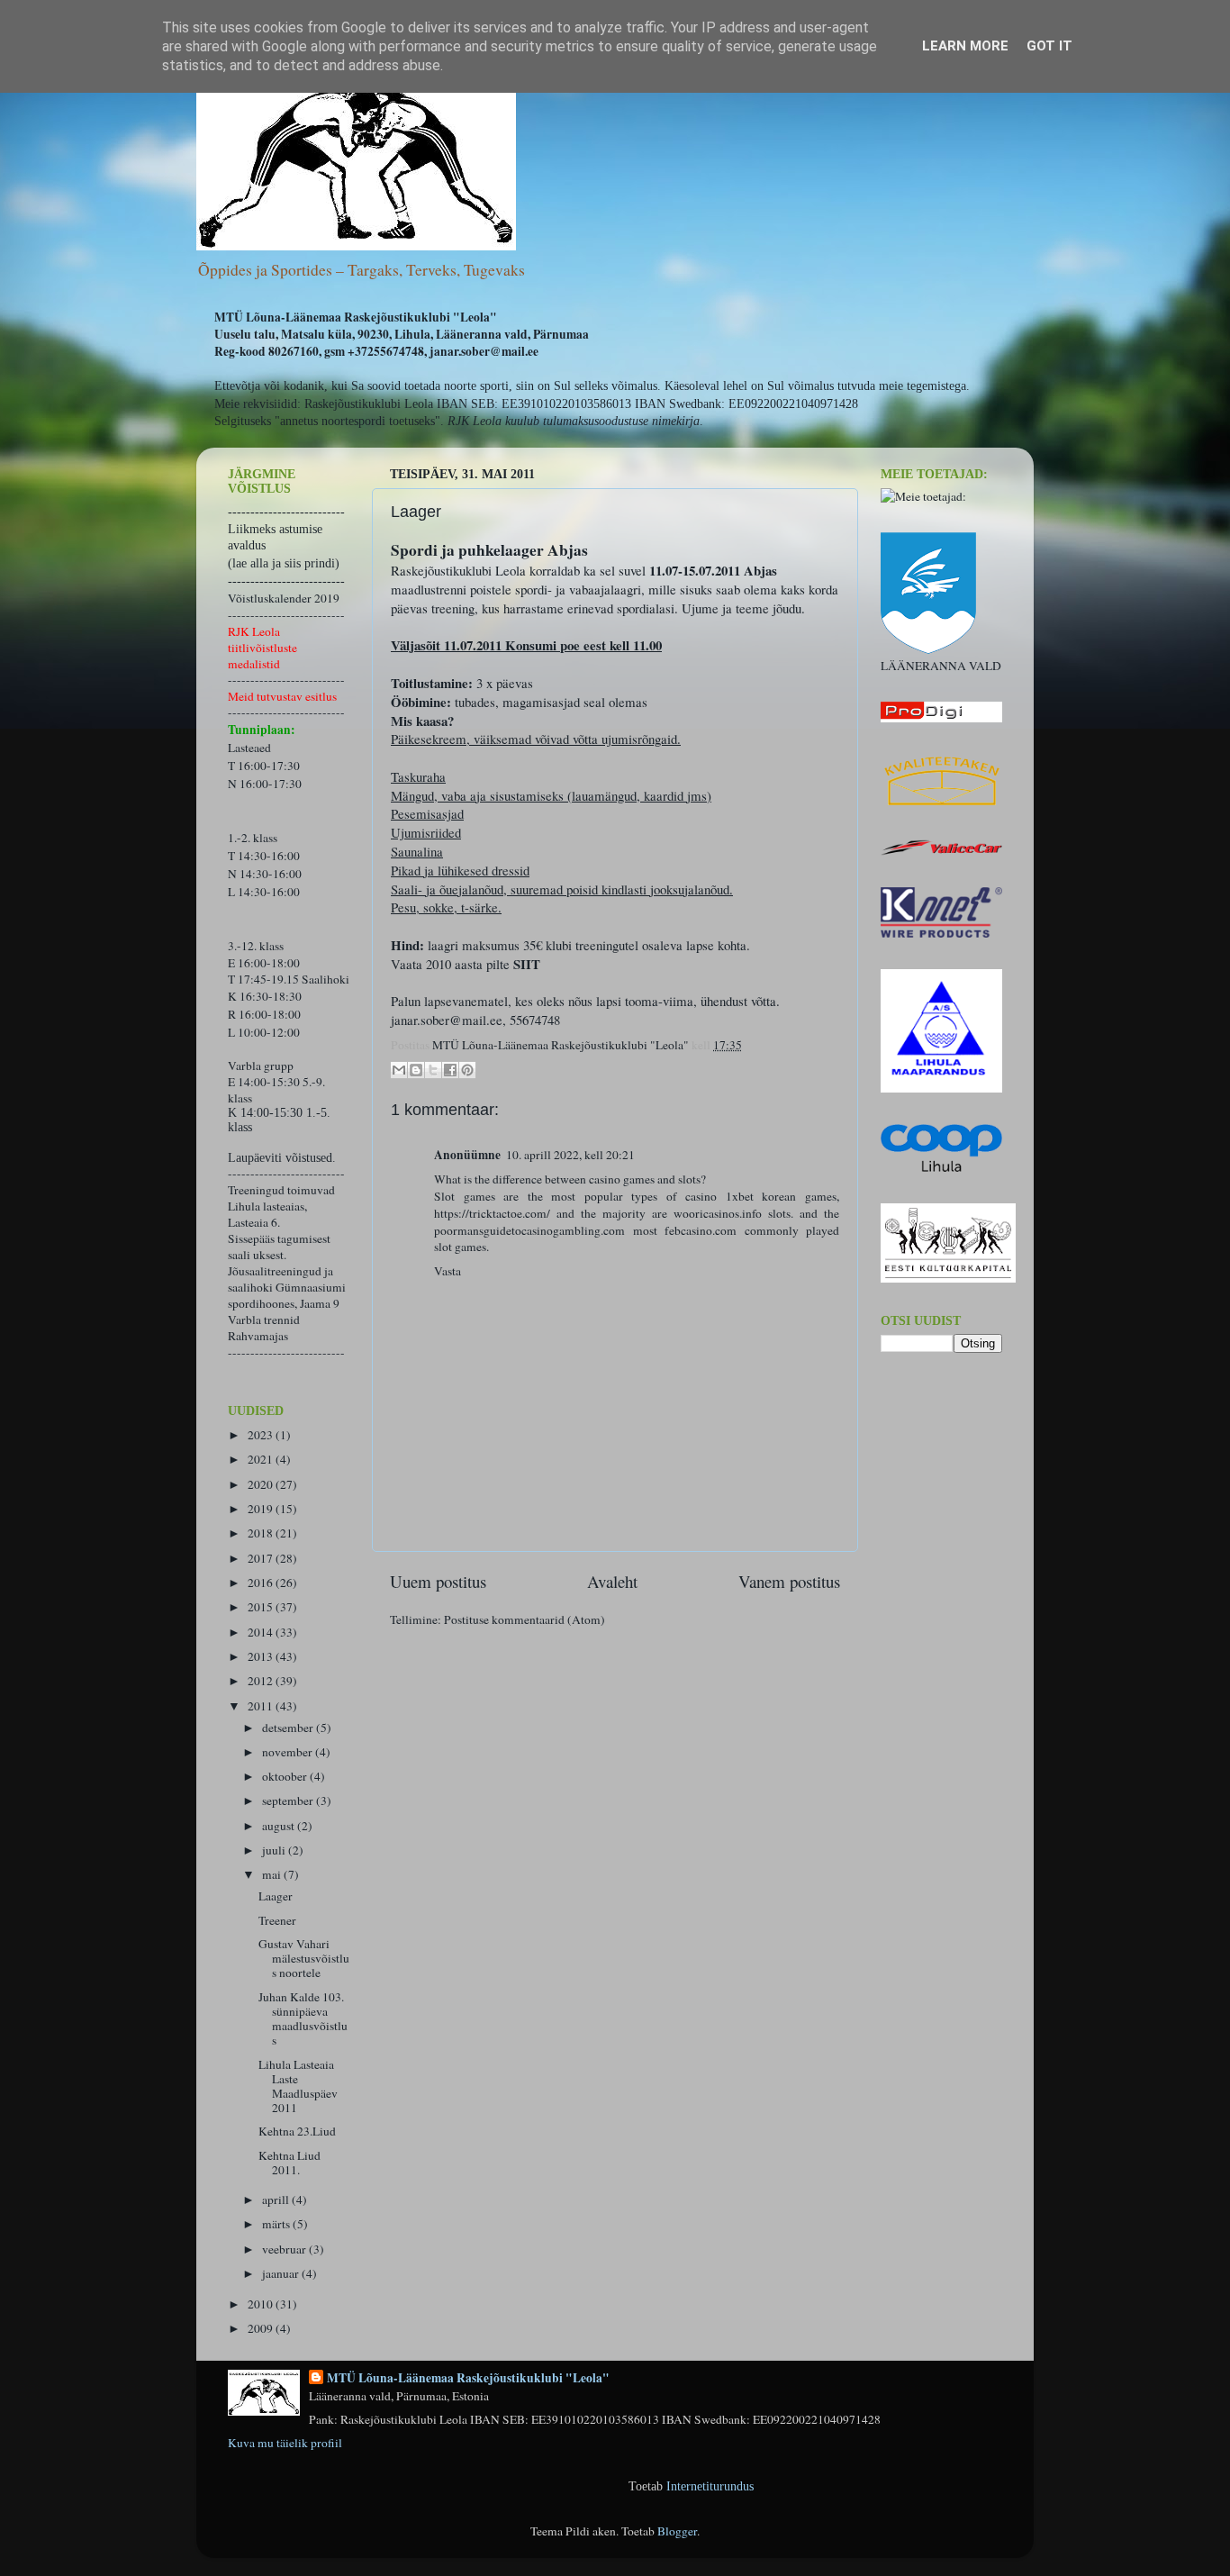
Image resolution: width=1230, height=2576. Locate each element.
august (280, 1826)
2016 (262, 1583)
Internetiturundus (710, 2486)
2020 (262, 1484)
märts (277, 2224)
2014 (262, 1632)
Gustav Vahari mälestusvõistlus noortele (304, 1958)
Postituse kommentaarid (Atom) (525, 1619)
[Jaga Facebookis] (450, 1070)
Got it (1049, 46)
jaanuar (282, 2273)
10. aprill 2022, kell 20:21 (570, 1155)
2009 (262, 2328)
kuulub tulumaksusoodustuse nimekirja (602, 421)
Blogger (677, 2531)
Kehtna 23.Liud (297, 2131)
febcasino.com (701, 1230)
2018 (262, 1533)
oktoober (286, 1776)
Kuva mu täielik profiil (285, 2443)
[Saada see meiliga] (399, 1070)
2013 (262, 1656)
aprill (277, 2200)
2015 (262, 1607)
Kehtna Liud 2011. (289, 2163)
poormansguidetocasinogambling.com (529, 1230)
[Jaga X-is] (433, 1070)
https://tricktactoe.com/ (492, 1213)
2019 (262, 1509)
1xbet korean (761, 1196)
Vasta (448, 1271)
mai (273, 1874)
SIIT (527, 964)
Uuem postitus (438, 1581)
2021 (262, 1459)
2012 (262, 1681)
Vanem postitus (789, 1581)
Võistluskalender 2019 (284, 598)
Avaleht (612, 1581)
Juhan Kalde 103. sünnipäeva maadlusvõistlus (303, 2019)
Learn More (965, 46)
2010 (262, 2304)
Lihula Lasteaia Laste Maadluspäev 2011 (298, 2086)
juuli (275, 1850)
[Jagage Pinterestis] (467, 1070)
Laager (276, 1896)
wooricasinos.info (718, 1213)
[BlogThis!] (416, 1070)
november (289, 1752)
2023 (262, 1435)
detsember (289, 1728)
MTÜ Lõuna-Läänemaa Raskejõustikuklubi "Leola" (468, 2378)
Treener (277, 1920)
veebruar (285, 2249)
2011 (262, 1706)
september (289, 1800)
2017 (262, 1558)
